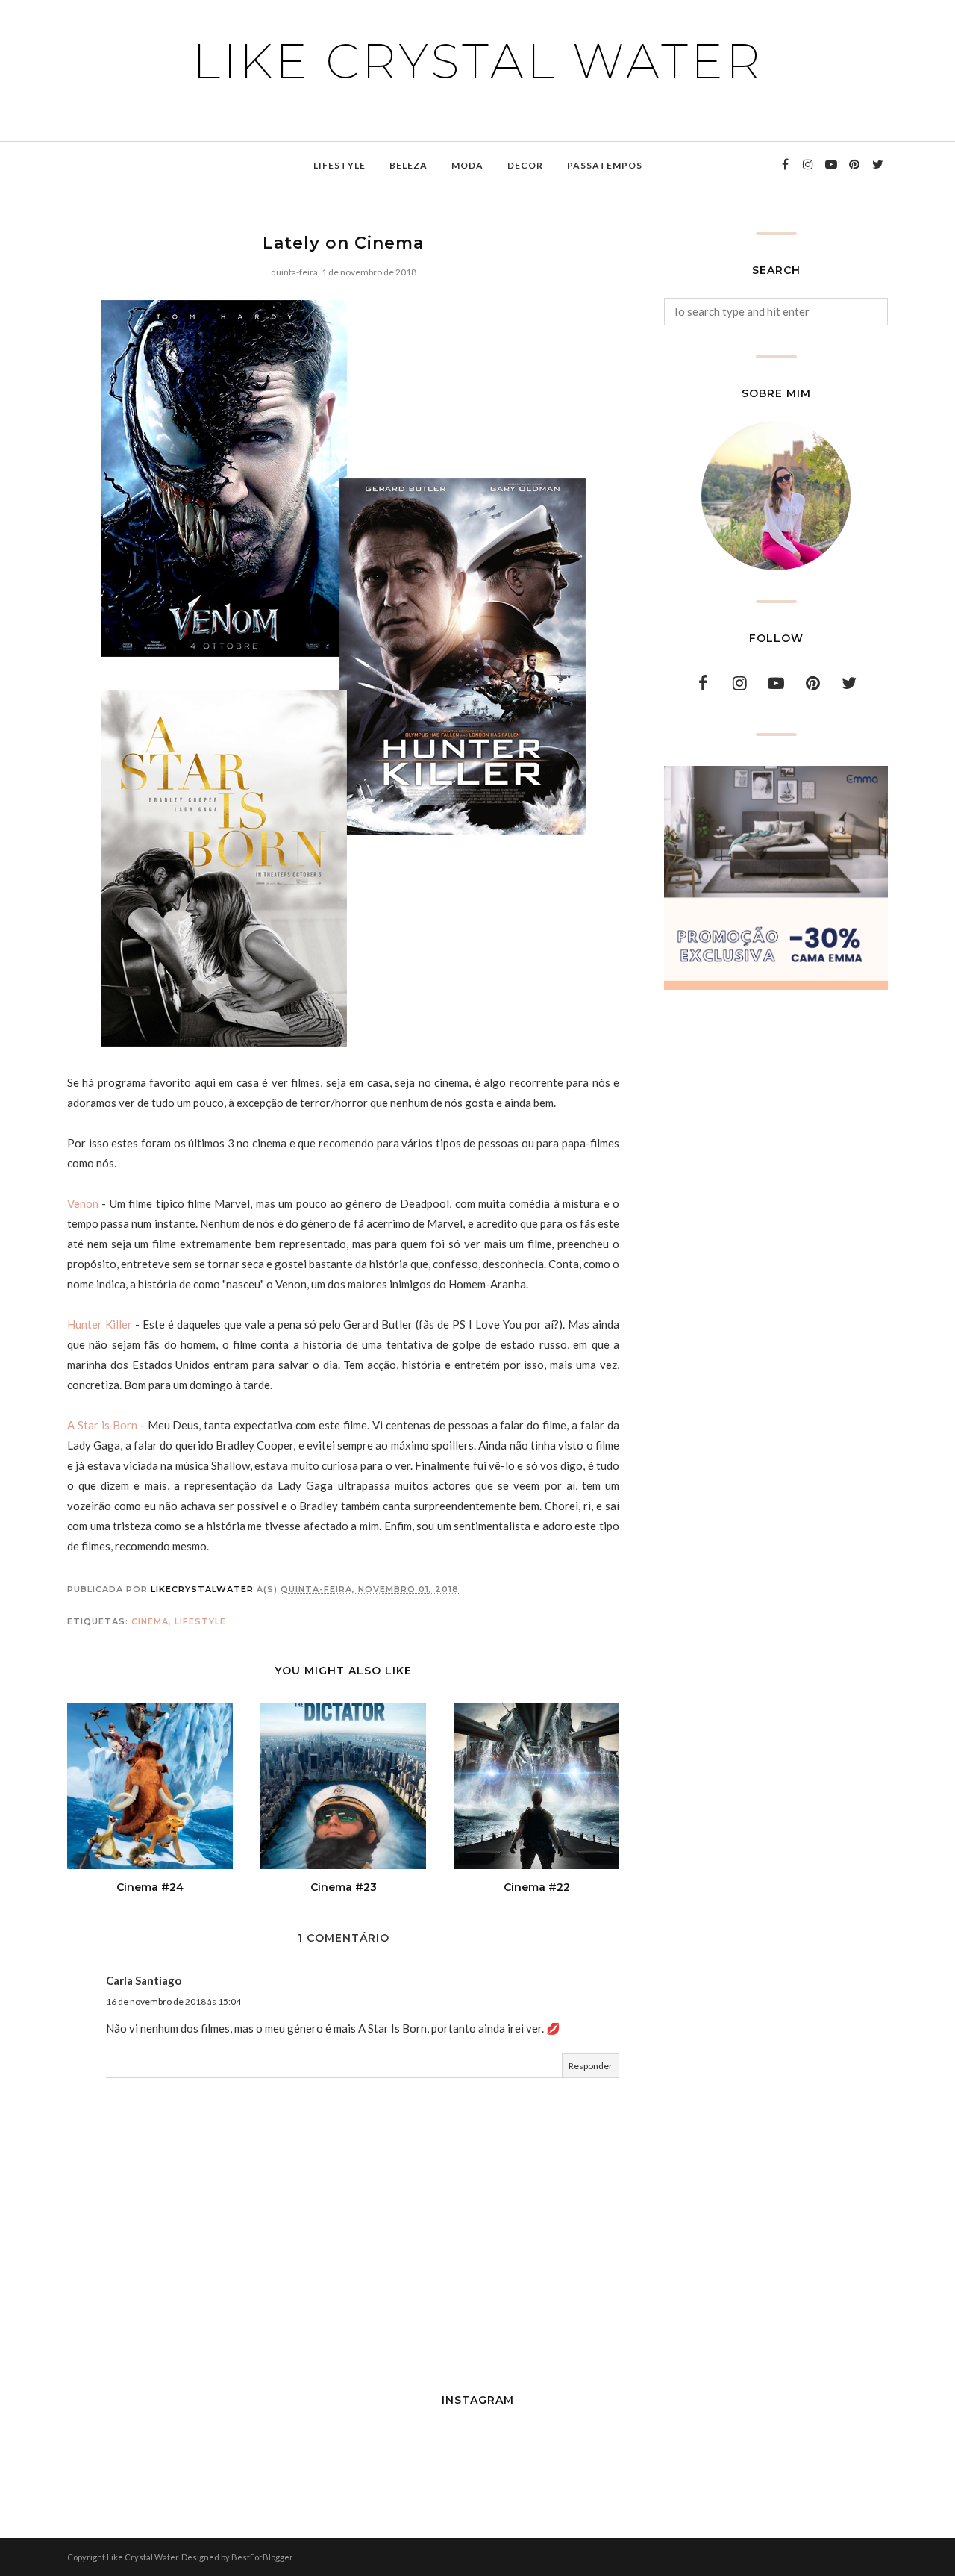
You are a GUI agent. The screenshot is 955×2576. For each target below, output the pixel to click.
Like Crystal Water (478, 61)
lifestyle (200, 1621)
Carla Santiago (144, 1980)
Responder (591, 2066)
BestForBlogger (262, 2557)
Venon (83, 1203)
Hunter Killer (100, 1324)
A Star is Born (102, 1425)
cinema (150, 1621)
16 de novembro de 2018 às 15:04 (173, 2002)
